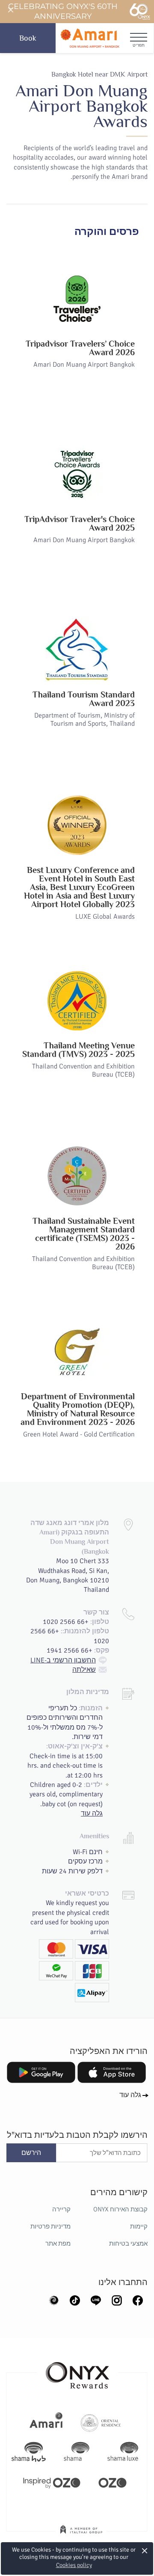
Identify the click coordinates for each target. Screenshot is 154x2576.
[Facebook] (138, 2300)
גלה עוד (92, 1813)
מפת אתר (58, 2244)
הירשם (31, 2153)
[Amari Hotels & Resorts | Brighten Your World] (46, 2422)
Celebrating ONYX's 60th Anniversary (63, 11)
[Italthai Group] (81, 2535)
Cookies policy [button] (74, 2565)
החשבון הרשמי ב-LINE (63, 1660)
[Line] (96, 2300)
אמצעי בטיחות (128, 2244)
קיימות (139, 2226)
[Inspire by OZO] (52, 2482)
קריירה (61, 2209)
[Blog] (54, 2300)
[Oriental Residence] (101, 2422)
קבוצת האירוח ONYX (120, 2209)
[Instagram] (117, 2300)
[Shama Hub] (29, 2452)
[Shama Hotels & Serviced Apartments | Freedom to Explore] (77, 2452)
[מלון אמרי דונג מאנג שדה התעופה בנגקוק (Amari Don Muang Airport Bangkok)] (90, 38)
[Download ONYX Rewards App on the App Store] (112, 2072)
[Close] (10, 10)
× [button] (145, 2551)
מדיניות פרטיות (50, 2226)
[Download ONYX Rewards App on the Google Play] (41, 2072)
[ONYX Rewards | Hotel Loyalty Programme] (77, 2371)
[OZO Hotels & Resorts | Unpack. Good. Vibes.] (113, 2482)
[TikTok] (75, 2300)
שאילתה (84, 1670)
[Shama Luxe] (123, 2452)
